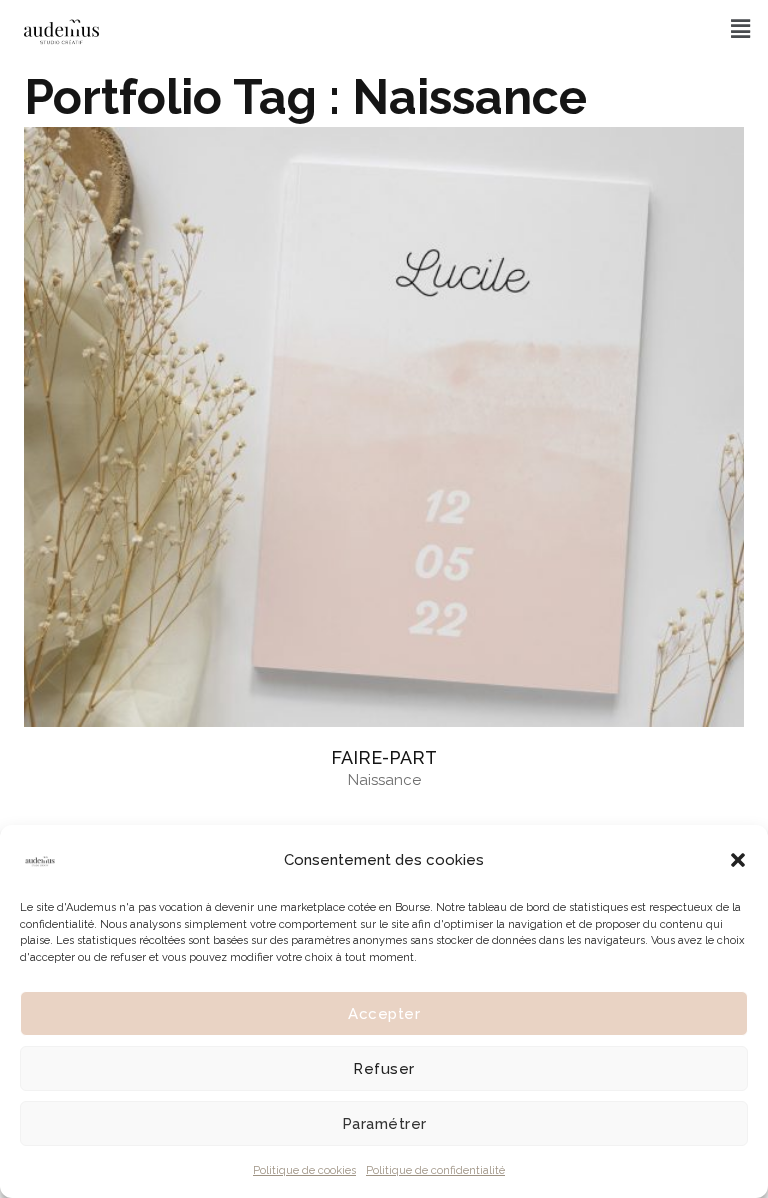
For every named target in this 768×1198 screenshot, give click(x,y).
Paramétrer (384, 1124)
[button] (738, 860)
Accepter (384, 1014)
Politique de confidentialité (435, 1170)
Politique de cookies (304, 1170)
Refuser (384, 1069)
